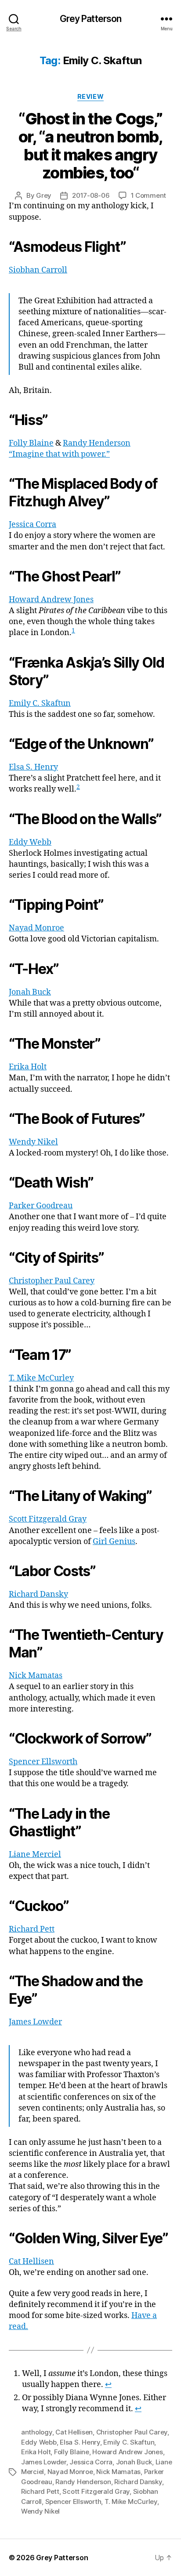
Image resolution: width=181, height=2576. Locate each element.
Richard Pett (32, 1929)
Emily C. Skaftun (40, 703)
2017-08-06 (91, 195)
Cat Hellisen (31, 2262)
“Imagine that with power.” (59, 454)
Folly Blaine (31, 443)
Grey (44, 195)
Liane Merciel (35, 1855)
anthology (37, 2432)
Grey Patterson (91, 19)
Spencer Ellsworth (43, 1762)
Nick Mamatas (36, 1676)
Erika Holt (28, 1067)
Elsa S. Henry (33, 767)
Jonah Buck (30, 992)
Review (90, 96)
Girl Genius (114, 1542)
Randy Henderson (97, 443)
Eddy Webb (30, 842)
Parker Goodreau (41, 1206)
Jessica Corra (33, 525)
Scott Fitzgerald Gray (48, 1519)
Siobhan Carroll (38, 270)
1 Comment (149, 195)
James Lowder (35, 2022)
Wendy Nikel (33, 1142)
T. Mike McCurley (41, 1378)
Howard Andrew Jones (51, 600)
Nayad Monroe (36, 928)
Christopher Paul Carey (52, 1281)
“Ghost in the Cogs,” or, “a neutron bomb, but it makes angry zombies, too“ (90, 146)
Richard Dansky (38, 1594)
